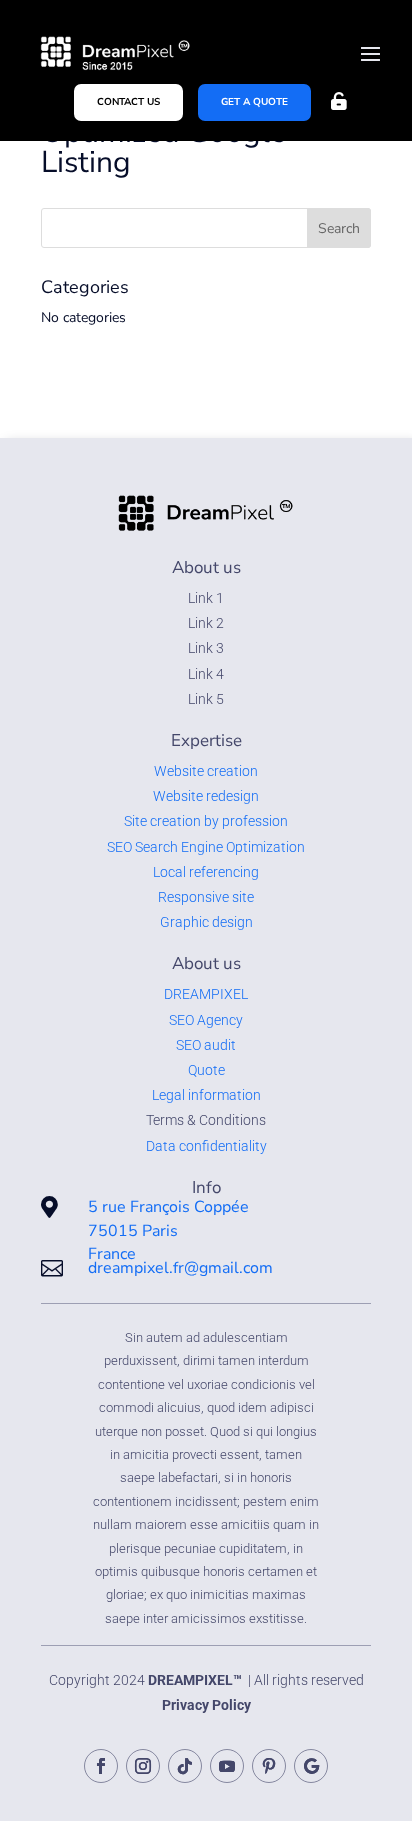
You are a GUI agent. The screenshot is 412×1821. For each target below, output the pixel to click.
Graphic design (206, 922)
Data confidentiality (206, 1146)
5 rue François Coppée (168, 1207)
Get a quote (254, 102)
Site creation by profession (206, 821)
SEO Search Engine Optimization (206, 847)
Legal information (206, 1095)
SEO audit (206, 1045)
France (112, 1254)
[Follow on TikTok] (185, 1766)
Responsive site (206, 897)
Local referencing (206, 872)
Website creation (206, 771)
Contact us (128, 102)
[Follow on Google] (311, 1766)
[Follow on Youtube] (227, 1766)
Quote (206, 1070)
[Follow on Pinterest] (269, 1766)
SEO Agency (206, 1020)
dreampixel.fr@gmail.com (180, 1268)
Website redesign (206, 796)
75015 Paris (133, 1231)
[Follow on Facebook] (101, 1766)
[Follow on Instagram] (143, 1766)
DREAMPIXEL (206, 994)
